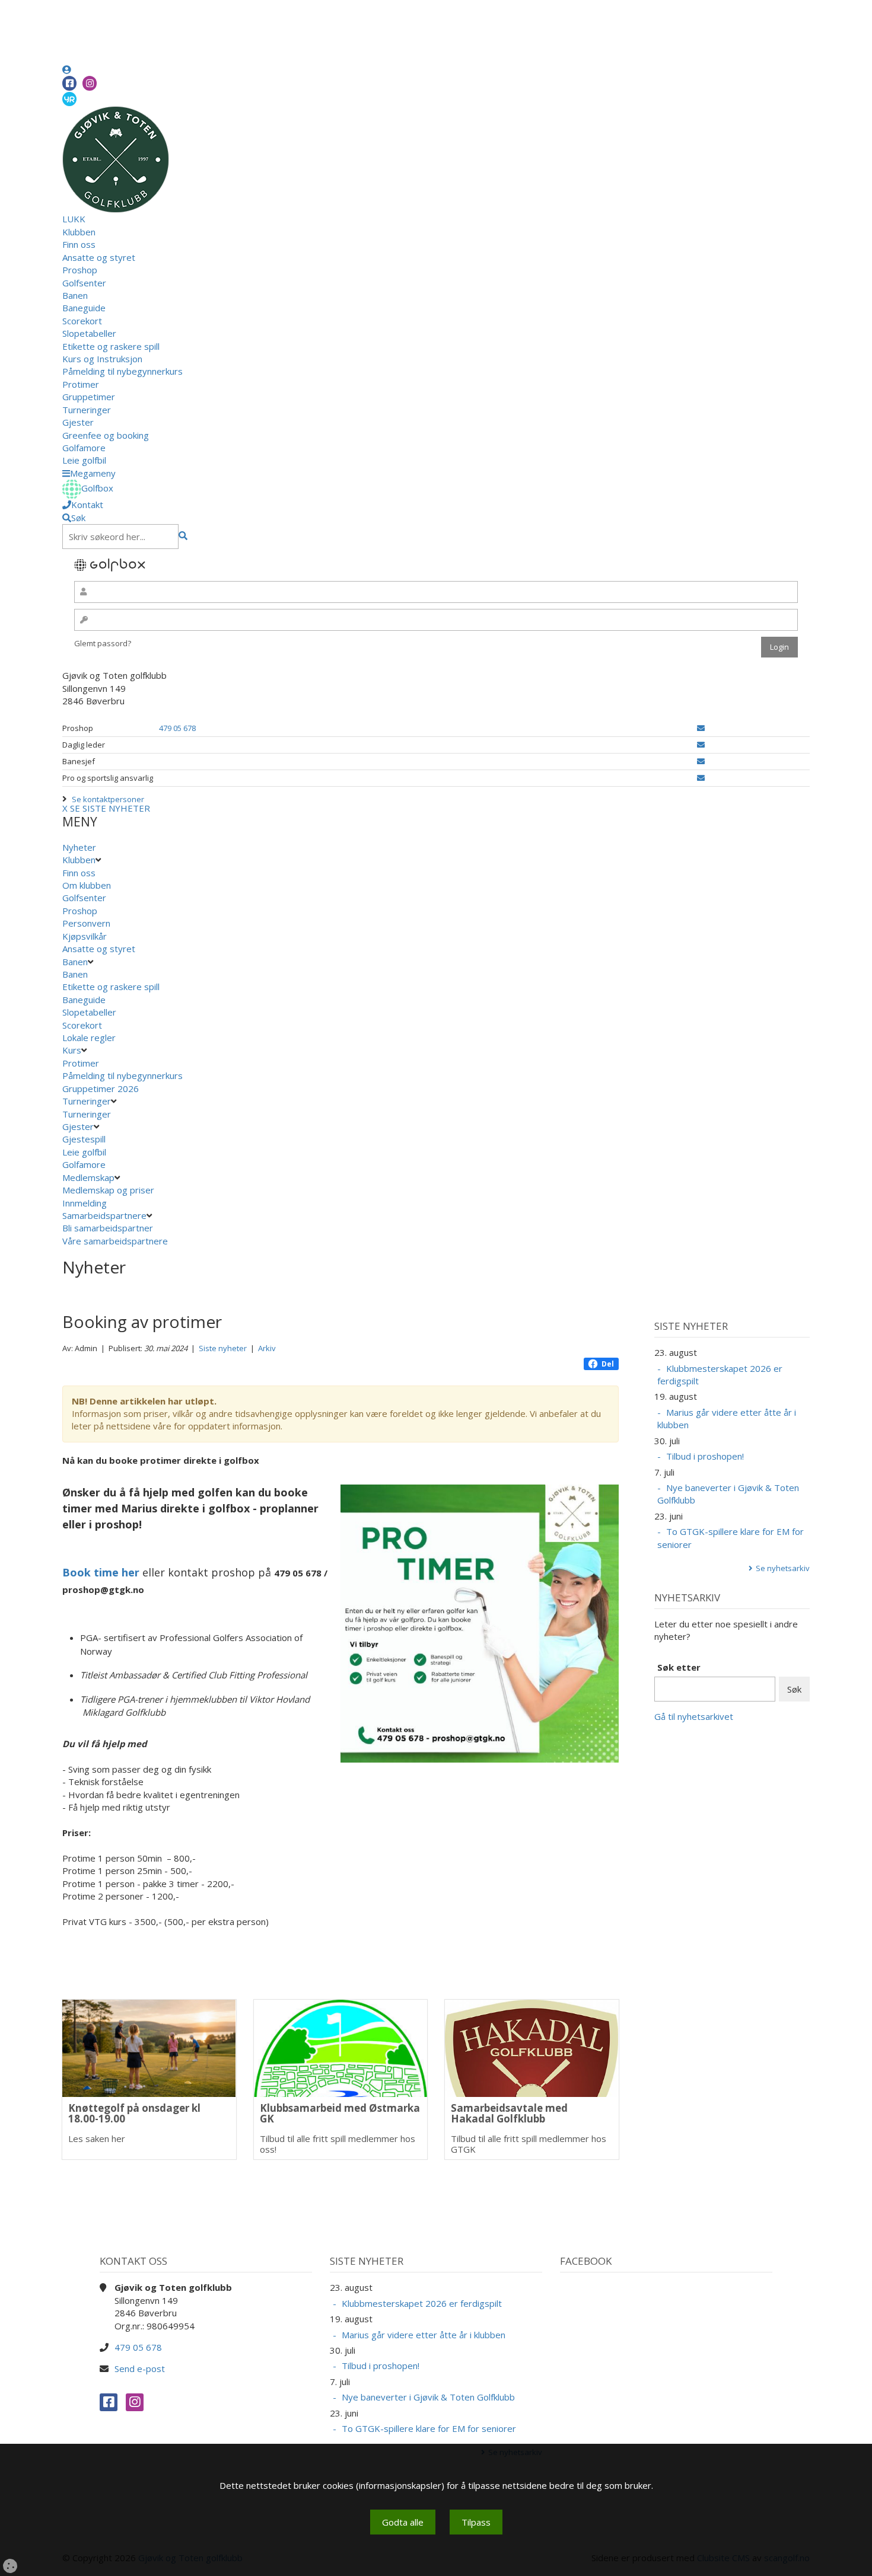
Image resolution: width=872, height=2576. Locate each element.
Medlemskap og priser (108, 1190)
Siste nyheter (223, 1348)
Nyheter (79, 847)
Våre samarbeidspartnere (115, 1241)
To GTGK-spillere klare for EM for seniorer (731, 1538)
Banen (75, 295)
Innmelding (85, 1203)
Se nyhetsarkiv (783, 1568)
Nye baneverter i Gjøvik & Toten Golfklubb (728, 1494)
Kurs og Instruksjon (102, 359)
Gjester (78, 422)
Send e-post (140, 2368)
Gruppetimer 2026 (101, 1089)
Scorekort (82, 321)
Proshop (80, 270)
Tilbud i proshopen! (705, 1456)
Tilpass (476, 2522)
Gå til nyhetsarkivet (694, 1716)
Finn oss (79, 244)
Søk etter (679, 1667)
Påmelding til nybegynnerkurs (122, 371)
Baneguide (84, 308)
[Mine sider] (67, 69)
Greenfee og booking (106, 435)
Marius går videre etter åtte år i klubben (727, 1418)
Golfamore (84, 448)
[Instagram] (90, 83)
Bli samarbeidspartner (108, 1228)
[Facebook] (69, 83)
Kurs (72, 1050)
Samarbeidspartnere (104, 1215)
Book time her (102, 1572)
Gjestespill (84, 1139)
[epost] (701, 728)
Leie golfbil (84, 460)
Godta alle (403, 2522)
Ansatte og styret (99, 257)
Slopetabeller (89, 333)
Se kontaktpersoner (108, 799)
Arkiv (267, 1348)
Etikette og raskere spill (111, 346)
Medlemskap (88, 1177)
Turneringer (87, 410)
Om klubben (87, 885)
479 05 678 (177, 728)
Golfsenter (84, 283)
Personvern (86, 923)
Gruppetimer (89, 397)
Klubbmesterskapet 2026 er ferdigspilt (720, 1375)
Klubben (79, 232)
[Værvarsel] (69, 98)
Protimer (81, 384)
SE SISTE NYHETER (110, 808)
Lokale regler (89, 1038)
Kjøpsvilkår (85, 936)
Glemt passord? (103, 643)
